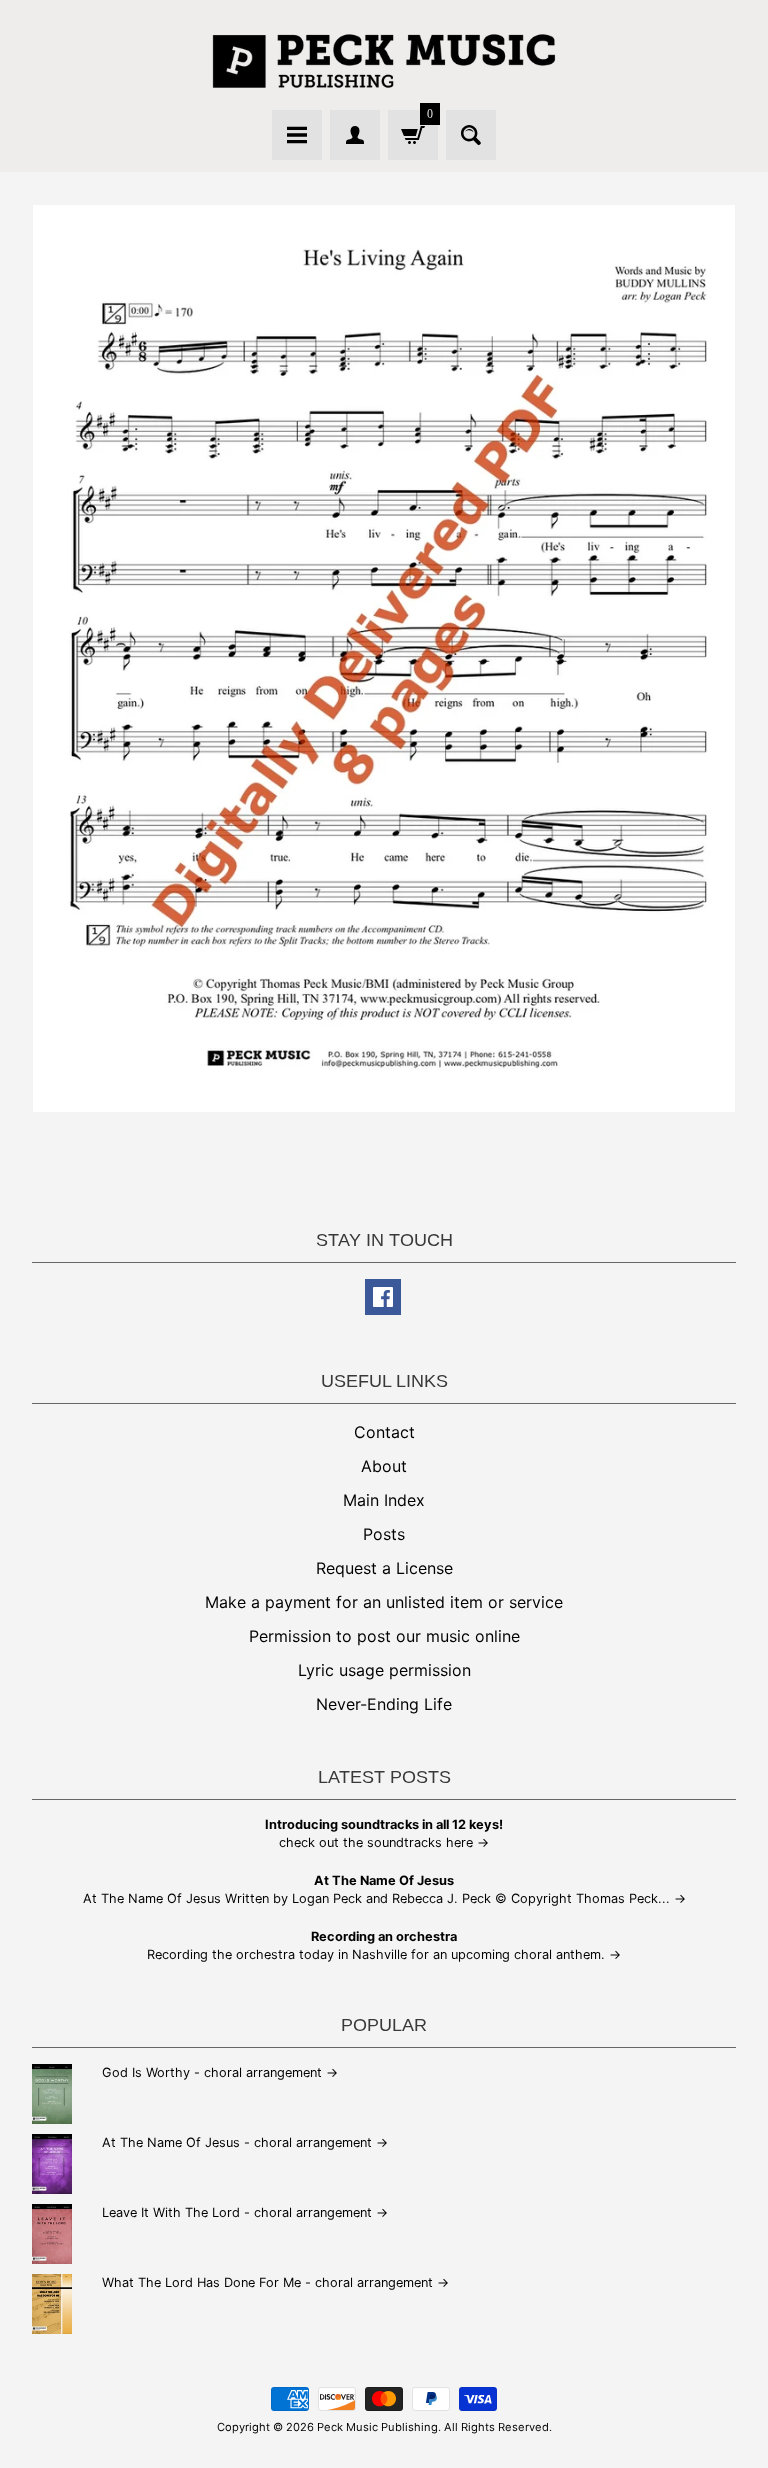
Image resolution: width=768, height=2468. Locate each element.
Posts (384, 1534)
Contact (384, 1432)
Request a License (384, 1568)
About (384, 1466)
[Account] (355, 135)
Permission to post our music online (384, 1636)
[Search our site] (471, 135)
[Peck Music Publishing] (384, 61)
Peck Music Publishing (377, 2427)
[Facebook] (383, 1297)
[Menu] (297, 135)
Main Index (384, 1500)
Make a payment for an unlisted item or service (384, 1602)
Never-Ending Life (384, 1704)
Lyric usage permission (384, 1670)
